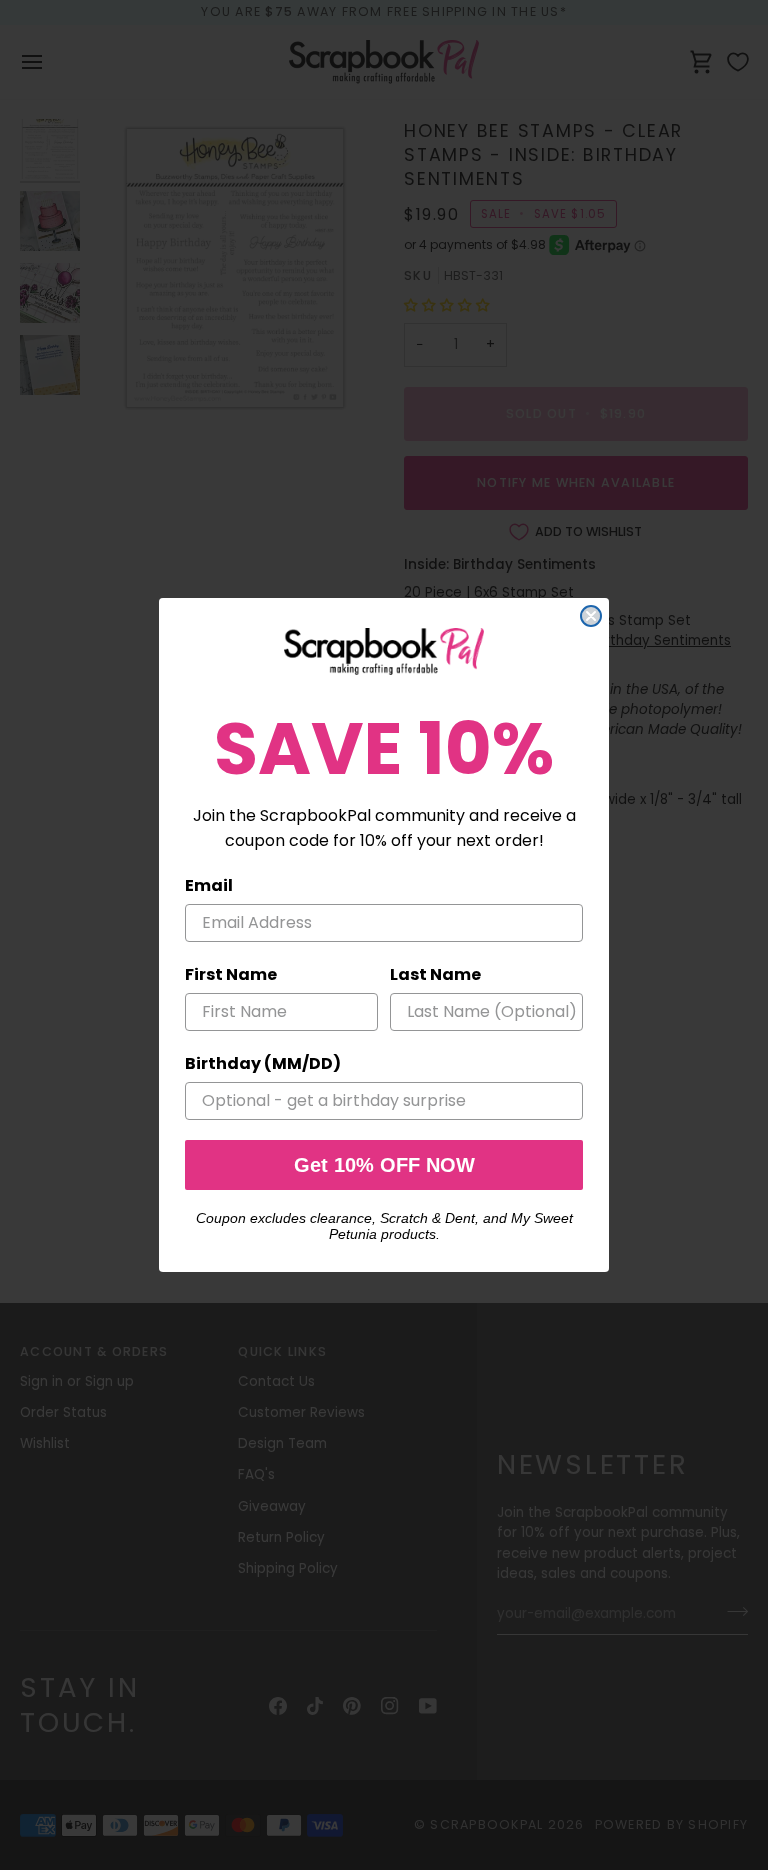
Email (209, 885)
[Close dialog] (591, 616)
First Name (231, 974)
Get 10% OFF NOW (384, 1165)
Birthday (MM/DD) (263, 1063)
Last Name (435, 974)
